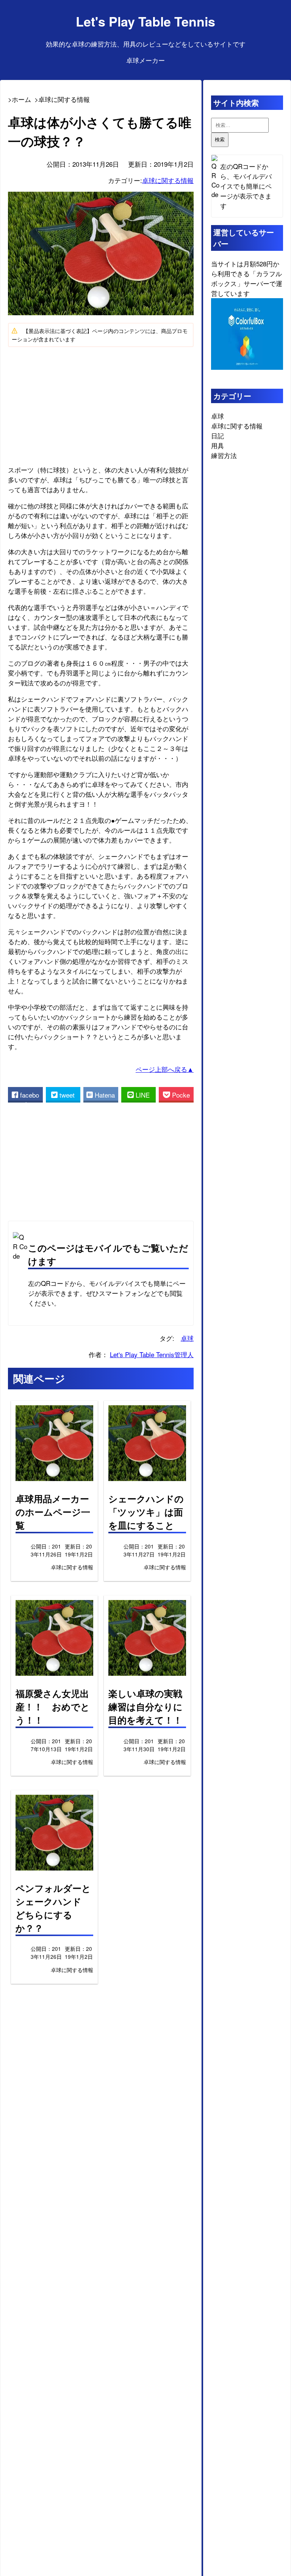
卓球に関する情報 (168, 180)
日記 (217, 436)
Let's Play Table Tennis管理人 (152, 1354)
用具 (217, 445)
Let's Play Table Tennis (145, 21)
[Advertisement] (101, 405)
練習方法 (224, 455)
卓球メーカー (145, 60)
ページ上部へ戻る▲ (165, 1069)
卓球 (187, 1338)
